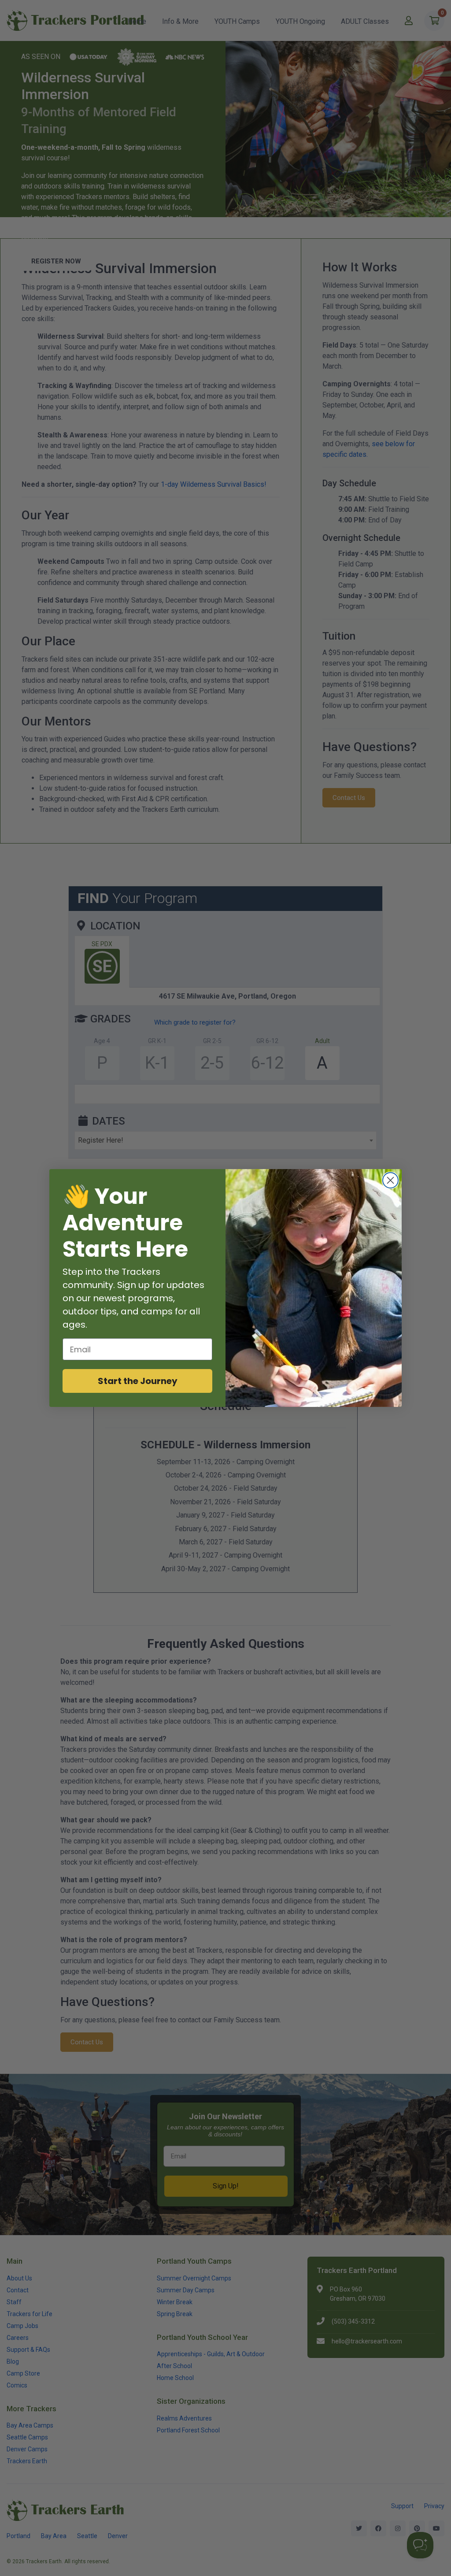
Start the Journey (138, 1381)
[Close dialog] (390, 1180)
